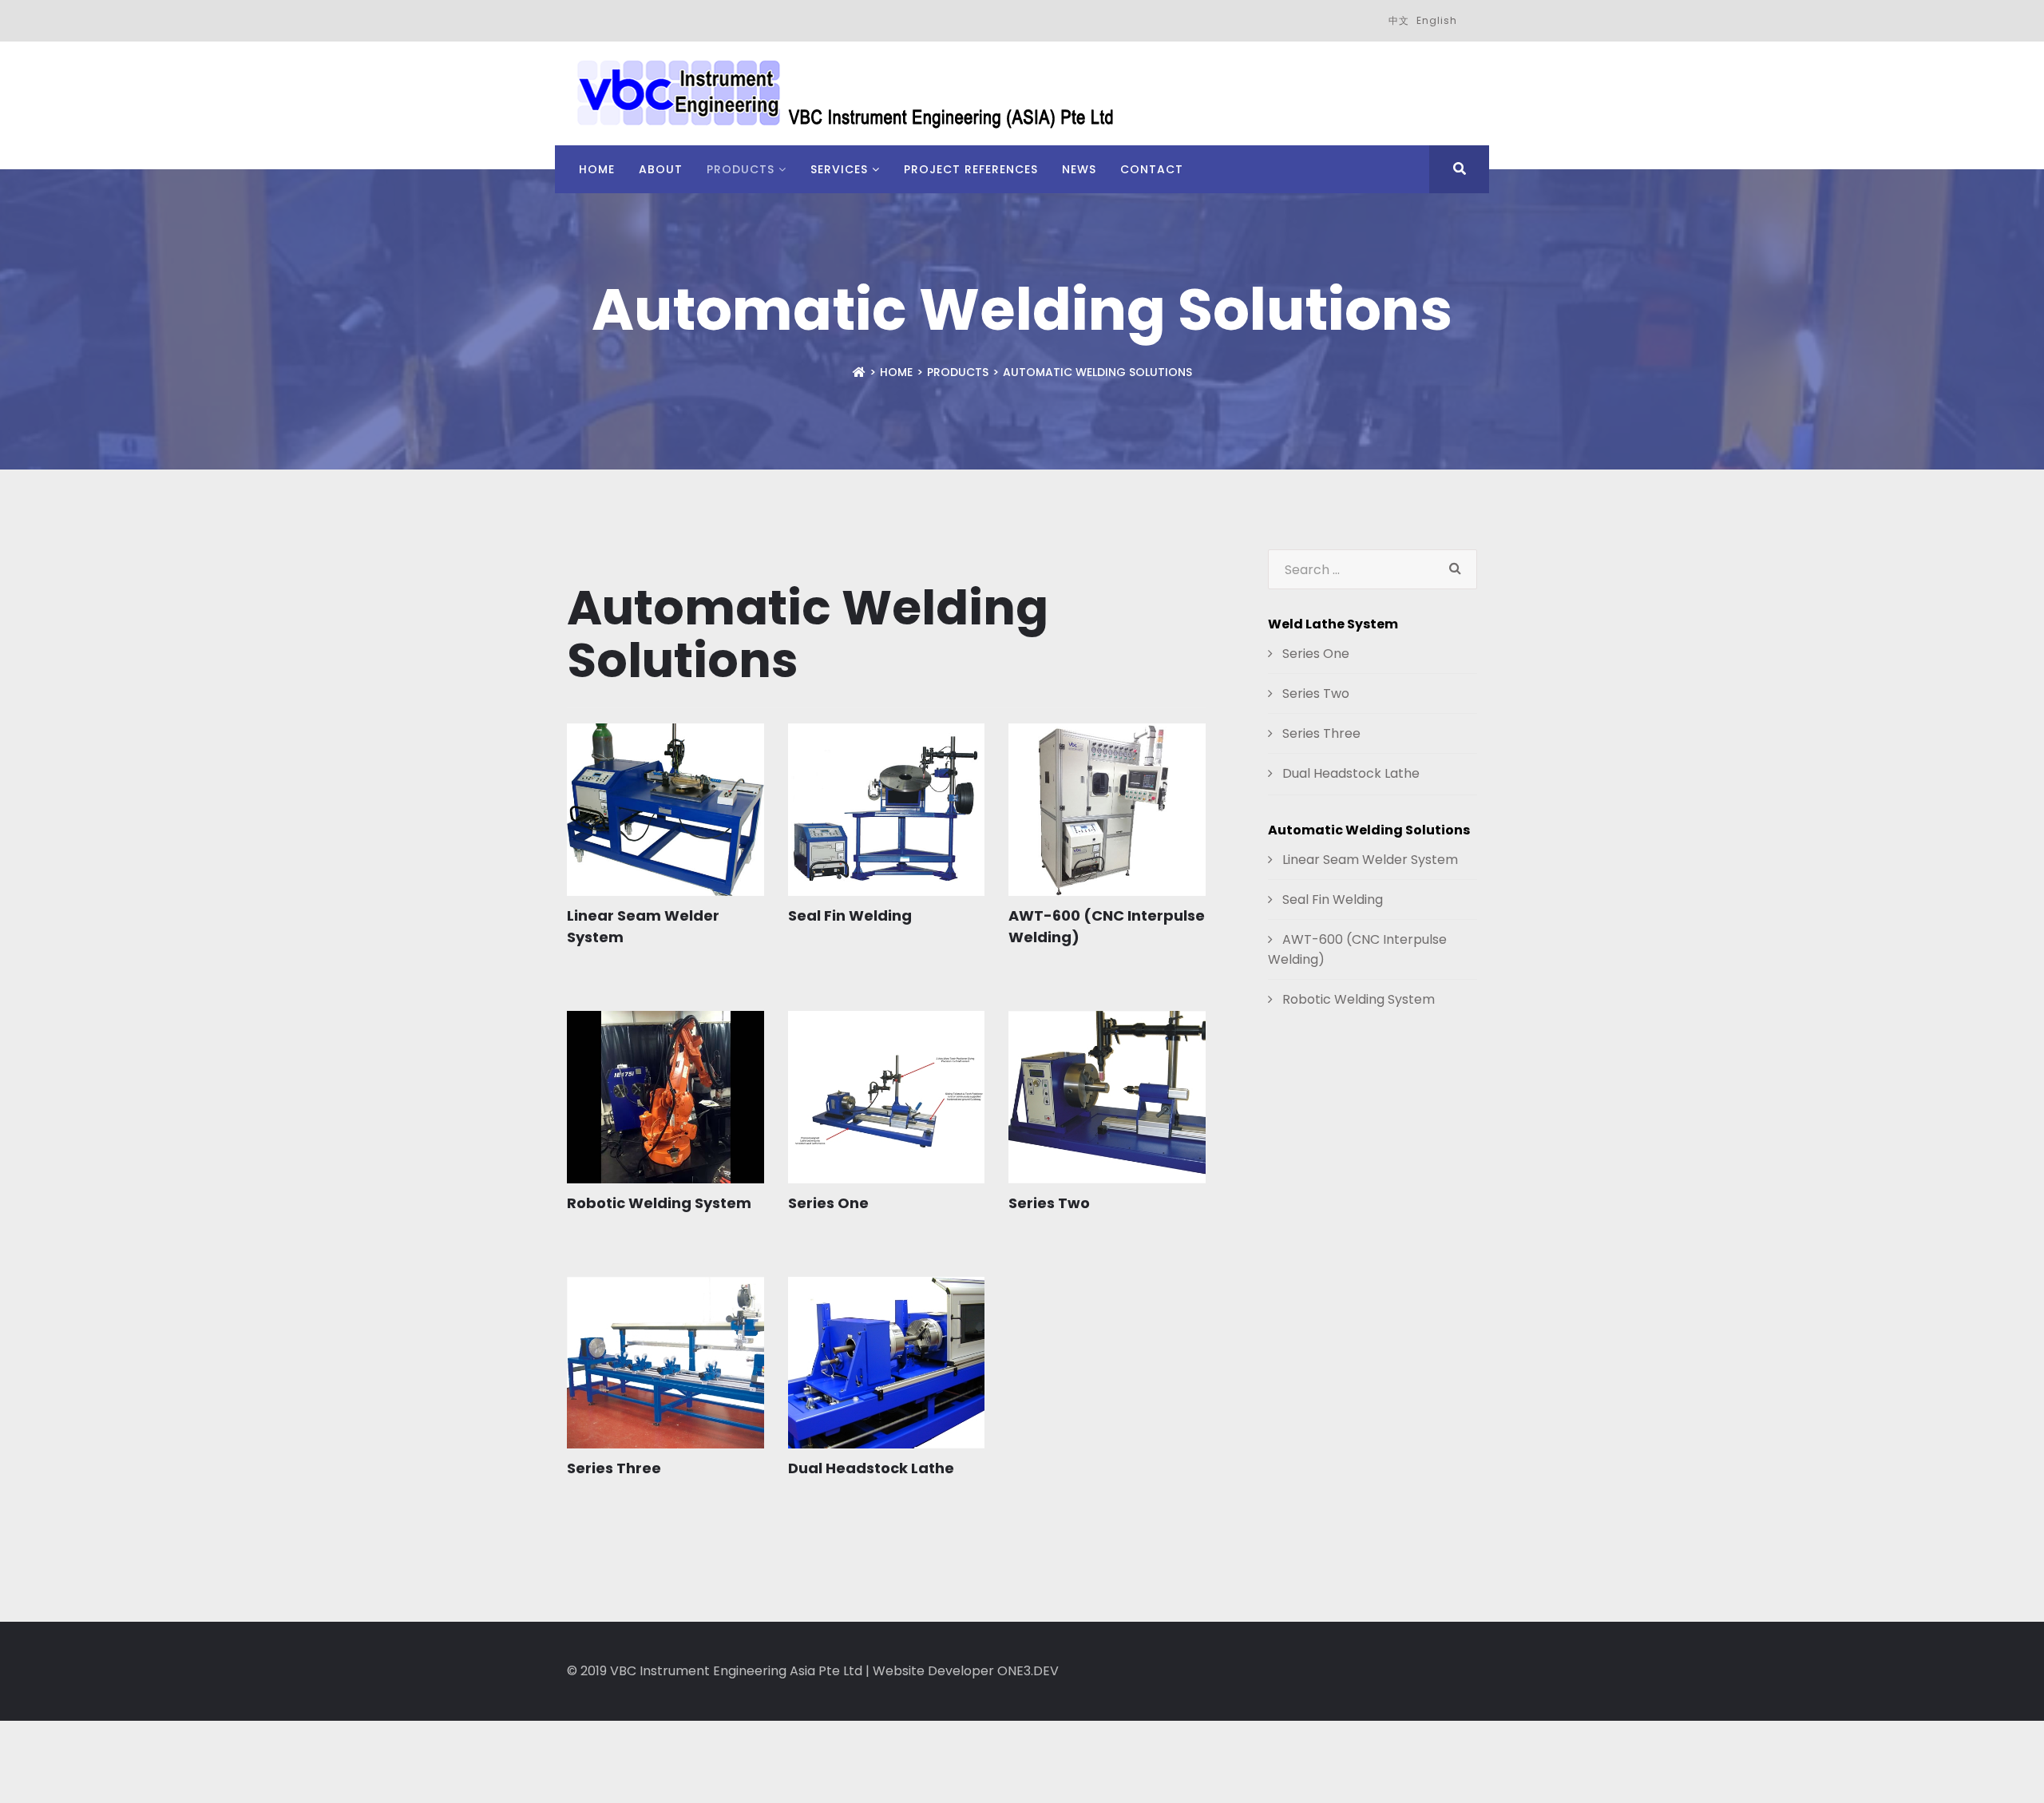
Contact (1152, 169)
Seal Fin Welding (850, 915)
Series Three (614, 1468)
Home (597, 169)
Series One (828, 1203)
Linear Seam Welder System (1369, 860)
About (661, 169)
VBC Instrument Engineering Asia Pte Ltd (736, 1671)
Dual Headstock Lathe (871, 1468)
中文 (1399, 20)
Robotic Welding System (659, 1203)
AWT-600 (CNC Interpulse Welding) (1357, 949)
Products (741, 169)
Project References (971, 169)
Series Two (1049, 1203)
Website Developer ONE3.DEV (966, 1671)
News (1079, 169)
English (1437, 20)
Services (839, 169)
